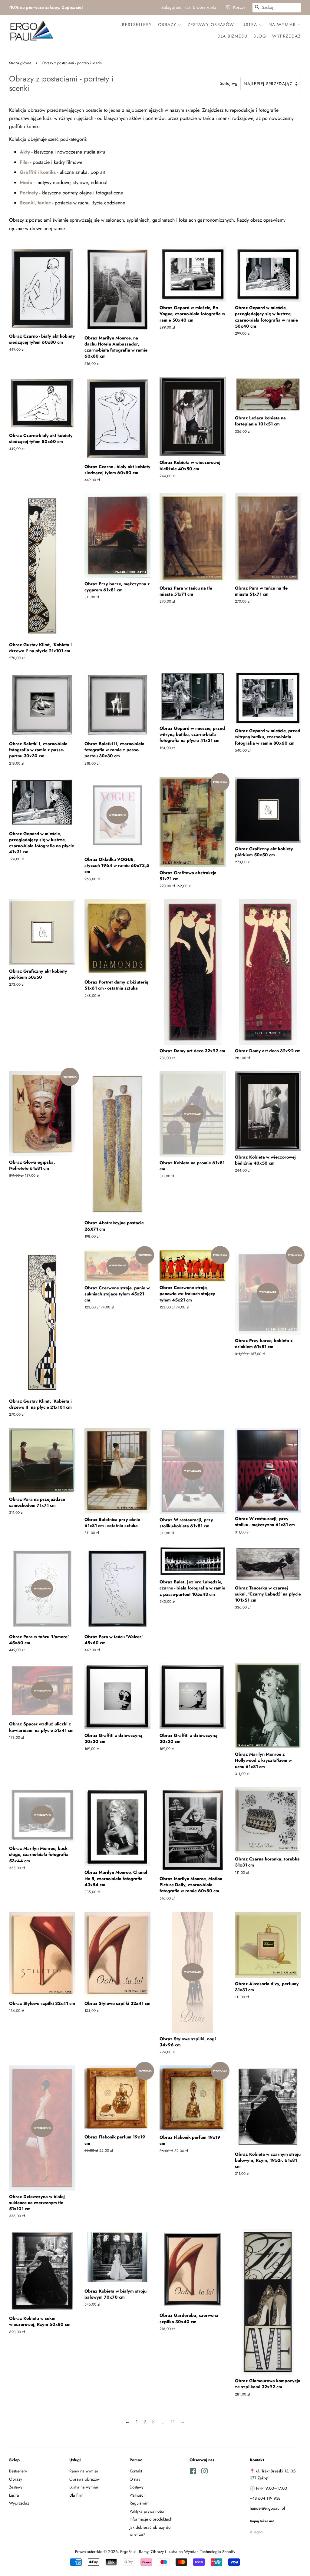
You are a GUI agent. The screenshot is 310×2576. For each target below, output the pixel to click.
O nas (135, 2479)
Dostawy (137, 2487)
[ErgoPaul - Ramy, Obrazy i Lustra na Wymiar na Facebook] (193, 2472)
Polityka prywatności (147, 2511)
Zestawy (16, 2487)
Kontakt (136, 2471)
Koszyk (239, 7)
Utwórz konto (204, 7)
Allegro (256, 2532)
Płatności (137, 2495)
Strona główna (20, 63)
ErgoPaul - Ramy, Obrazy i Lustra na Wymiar (159, 2551)
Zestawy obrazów (211, 25)
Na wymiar (283, 25)
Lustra (250, 25)
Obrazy (168, 25)
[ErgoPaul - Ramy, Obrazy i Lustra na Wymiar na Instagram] (204, 2472)
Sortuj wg (229, 83)
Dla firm (76, 2495)
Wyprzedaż (287, 36)
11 (173, 2422)
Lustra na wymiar (84, 2487)
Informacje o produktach (151, 2519)
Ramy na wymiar (84, 2471)
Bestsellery (137, 25)
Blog (260, 36)
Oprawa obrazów (84, 2479)
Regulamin (139, 2503)
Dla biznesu (232, 36)
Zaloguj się (171, 7)
